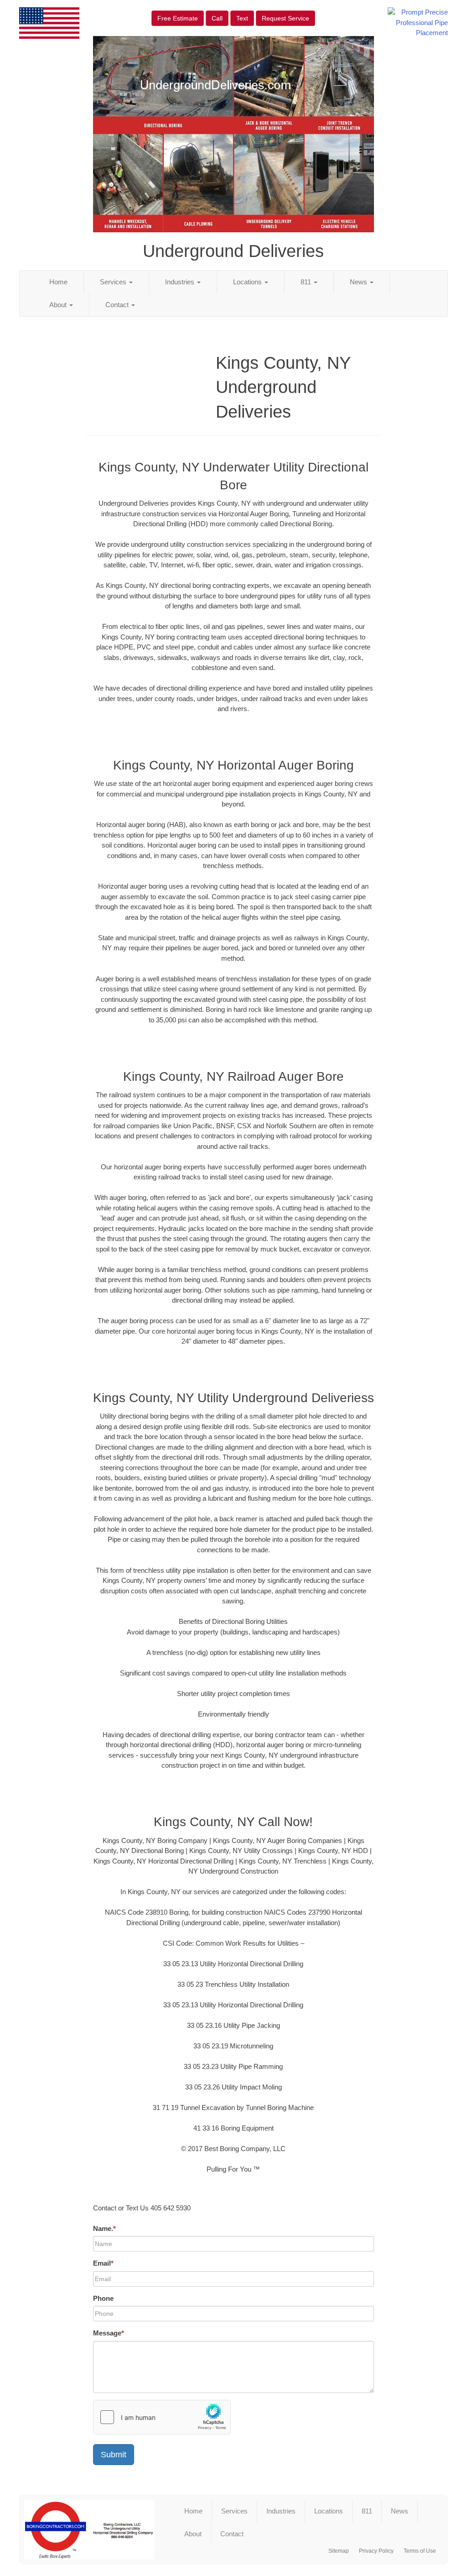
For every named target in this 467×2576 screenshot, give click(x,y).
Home (58, 282)
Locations (248, 282)
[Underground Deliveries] (89, 2530)
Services (114, 282)
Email (103, 2263)
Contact (118, 305)
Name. (104, 2228)
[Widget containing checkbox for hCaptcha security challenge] (162, 2417)
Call (217, 18)
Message (109, 2333)
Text (242, 18)
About (59, 305)
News (359, 282)
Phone (103, 2298)
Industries (181, 282)
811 (307, 282)
